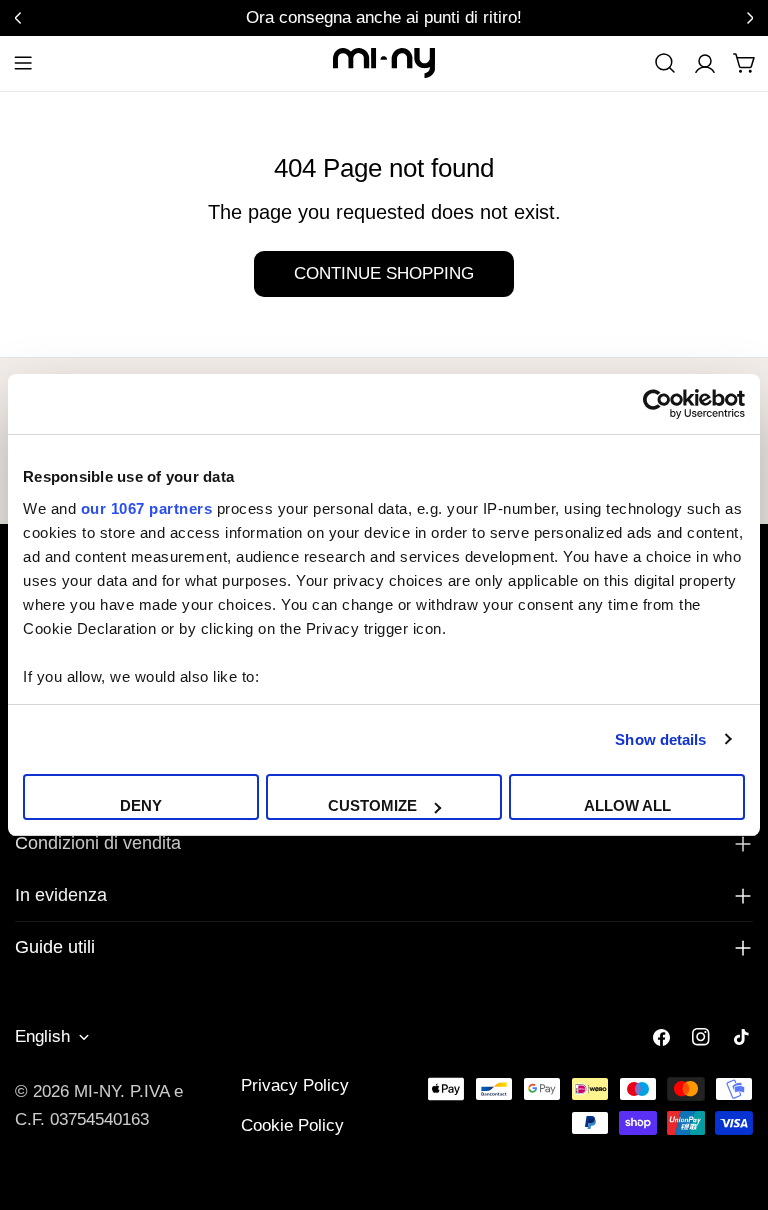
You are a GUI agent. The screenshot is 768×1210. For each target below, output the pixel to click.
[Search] (665, 63)
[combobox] (665, 63)
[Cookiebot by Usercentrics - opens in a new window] (657, 404)
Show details (660, 739)
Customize (372, 805)
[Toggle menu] (23, 63)
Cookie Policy (292, 1125)
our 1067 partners (147, 508)
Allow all (627, 805)
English (42, 1036)
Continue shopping (384, 273)
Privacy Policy (295, 1085)
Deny (141, 805)
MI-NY (97, 1091)
